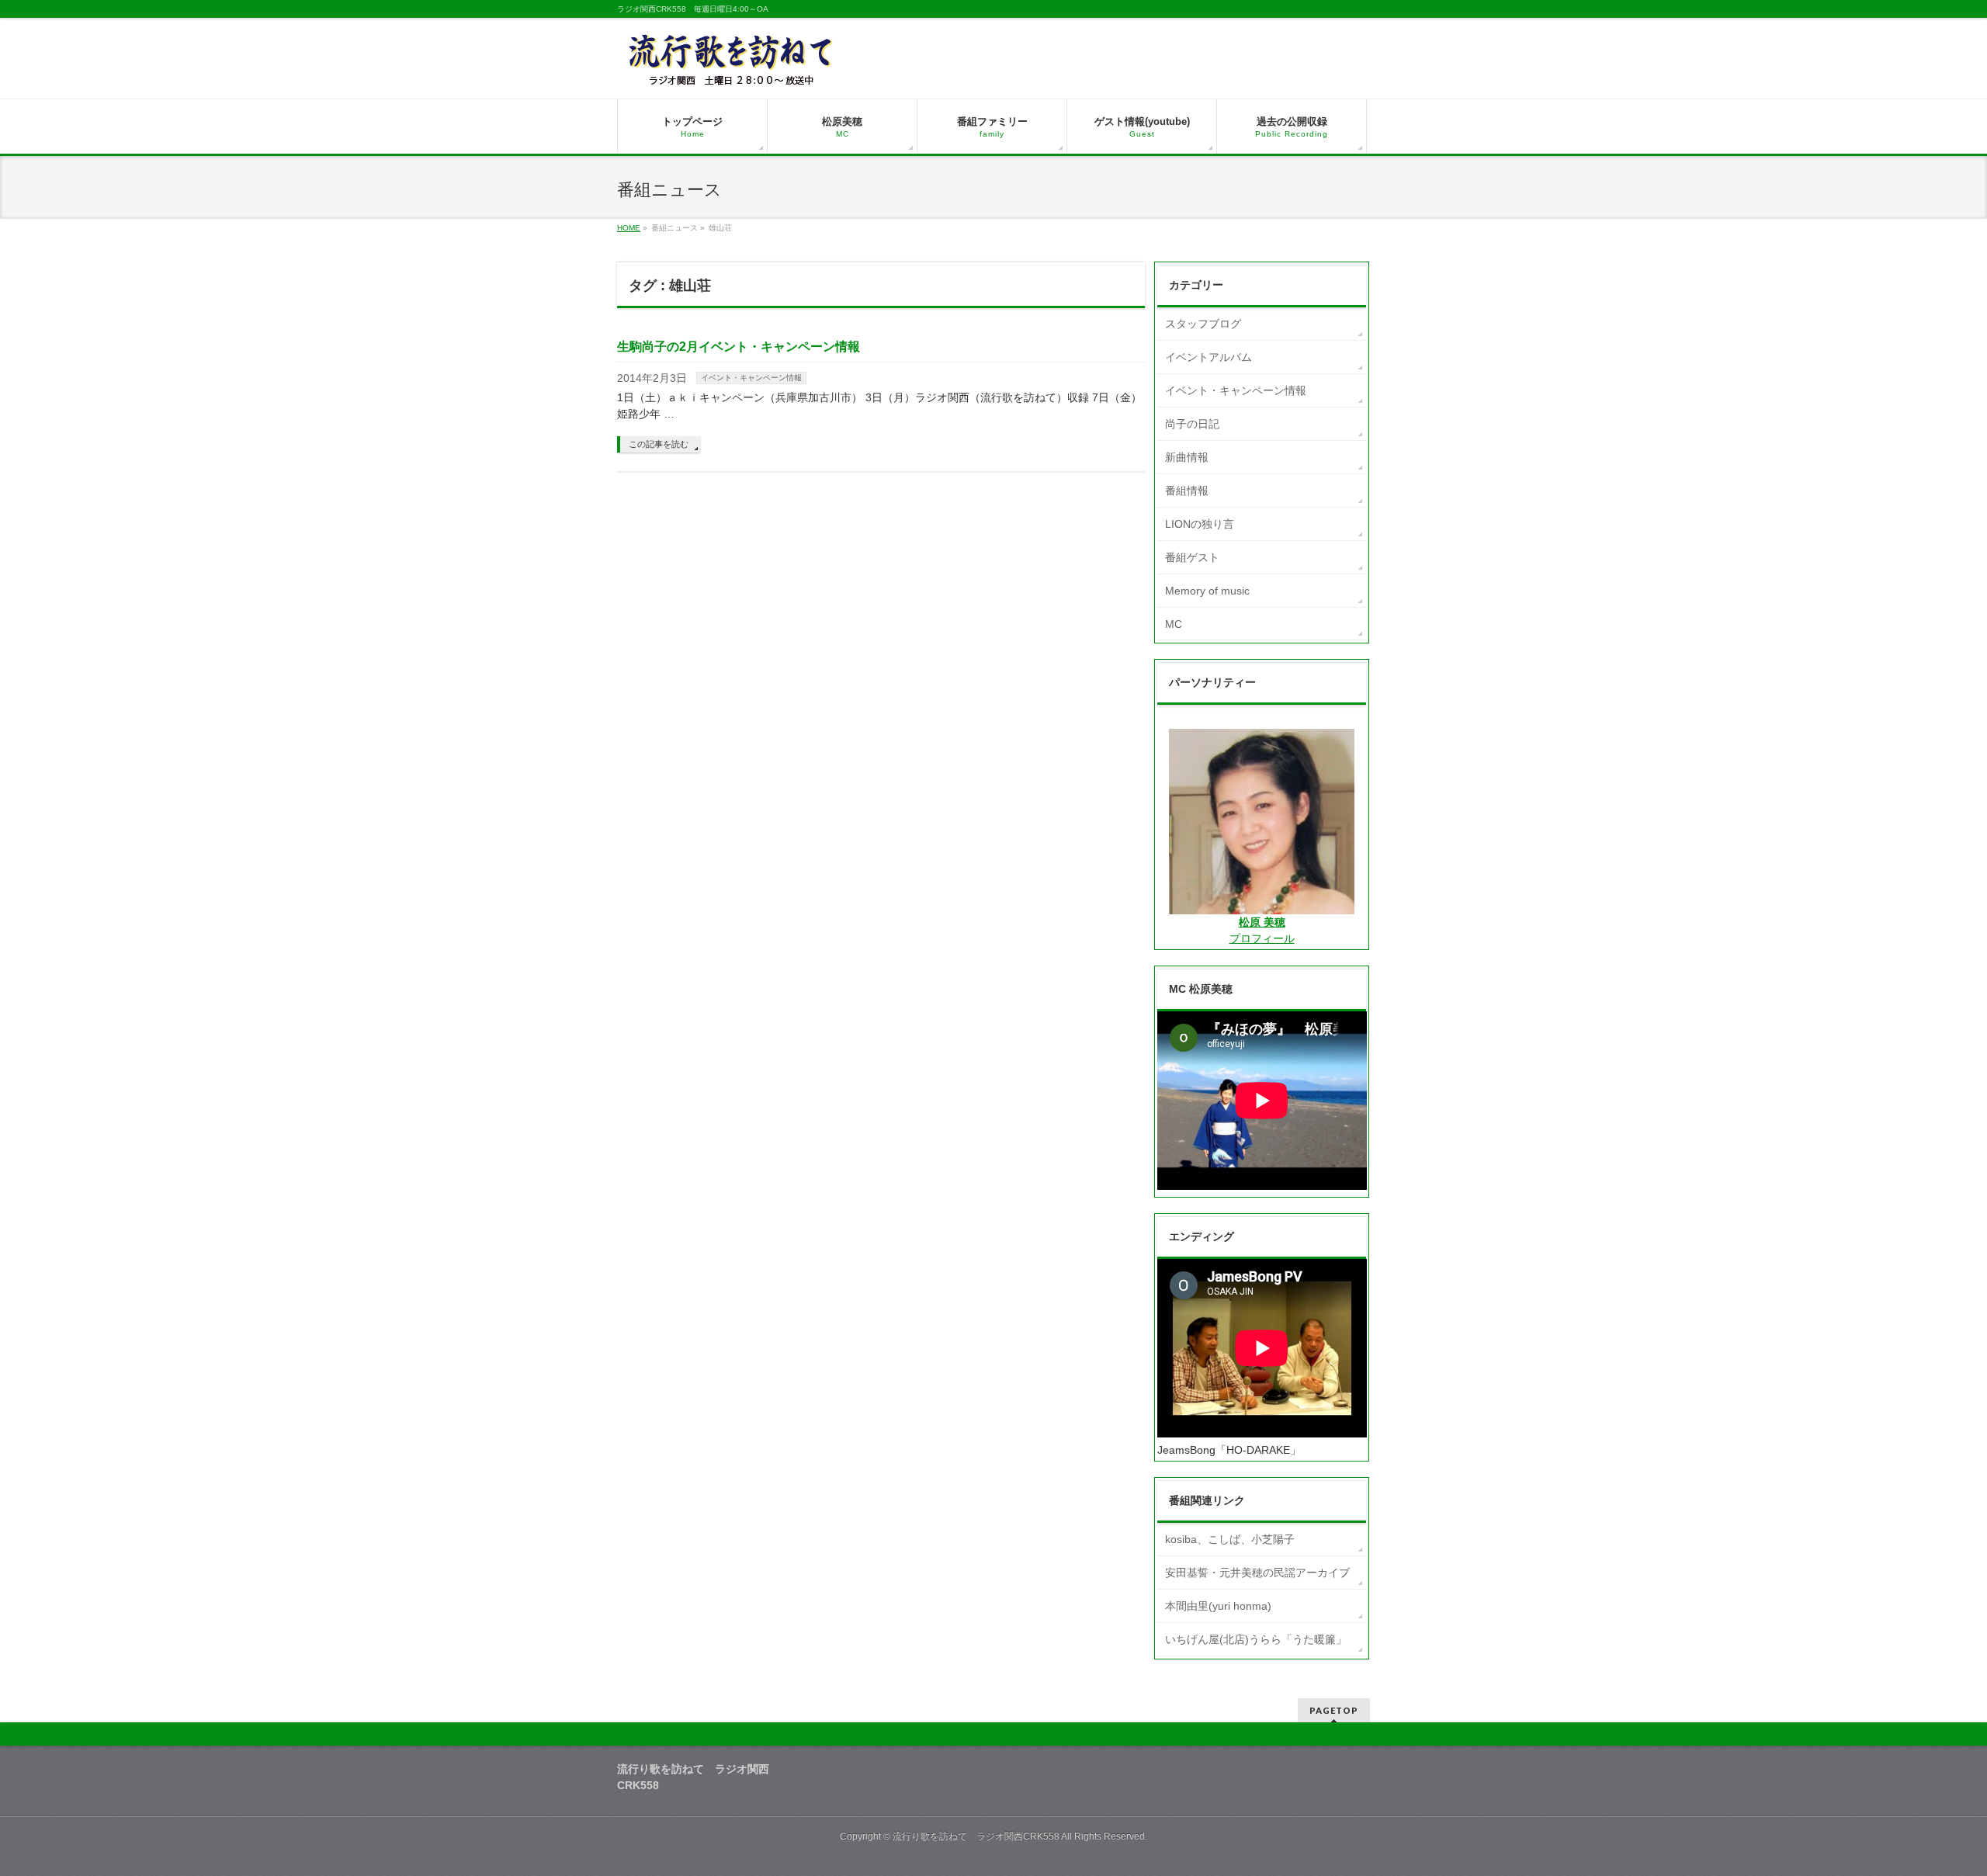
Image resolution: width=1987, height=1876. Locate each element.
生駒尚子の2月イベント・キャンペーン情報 (739, 347)
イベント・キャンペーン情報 (751, 378)
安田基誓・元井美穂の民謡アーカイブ (1257, 1573)
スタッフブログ (1203, 324)
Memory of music (1207, 591)
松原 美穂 (1262, 922)
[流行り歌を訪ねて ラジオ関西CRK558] (732, 69)
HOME (629, 228)
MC (1174, 624)
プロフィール (1262, 938)
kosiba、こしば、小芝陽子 (1230, 1539)
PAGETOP (1334, 1710)
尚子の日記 (1192, 424)
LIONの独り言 (1200, 524)
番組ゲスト (1192, 557)
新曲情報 (1187, 457)
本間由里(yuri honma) (1218, 1606)
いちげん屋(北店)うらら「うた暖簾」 (1256, 1639)
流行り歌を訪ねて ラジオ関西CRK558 (976, 1836)
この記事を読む (659, 444)
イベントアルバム (1208, 357)
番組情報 (1187, 491)
